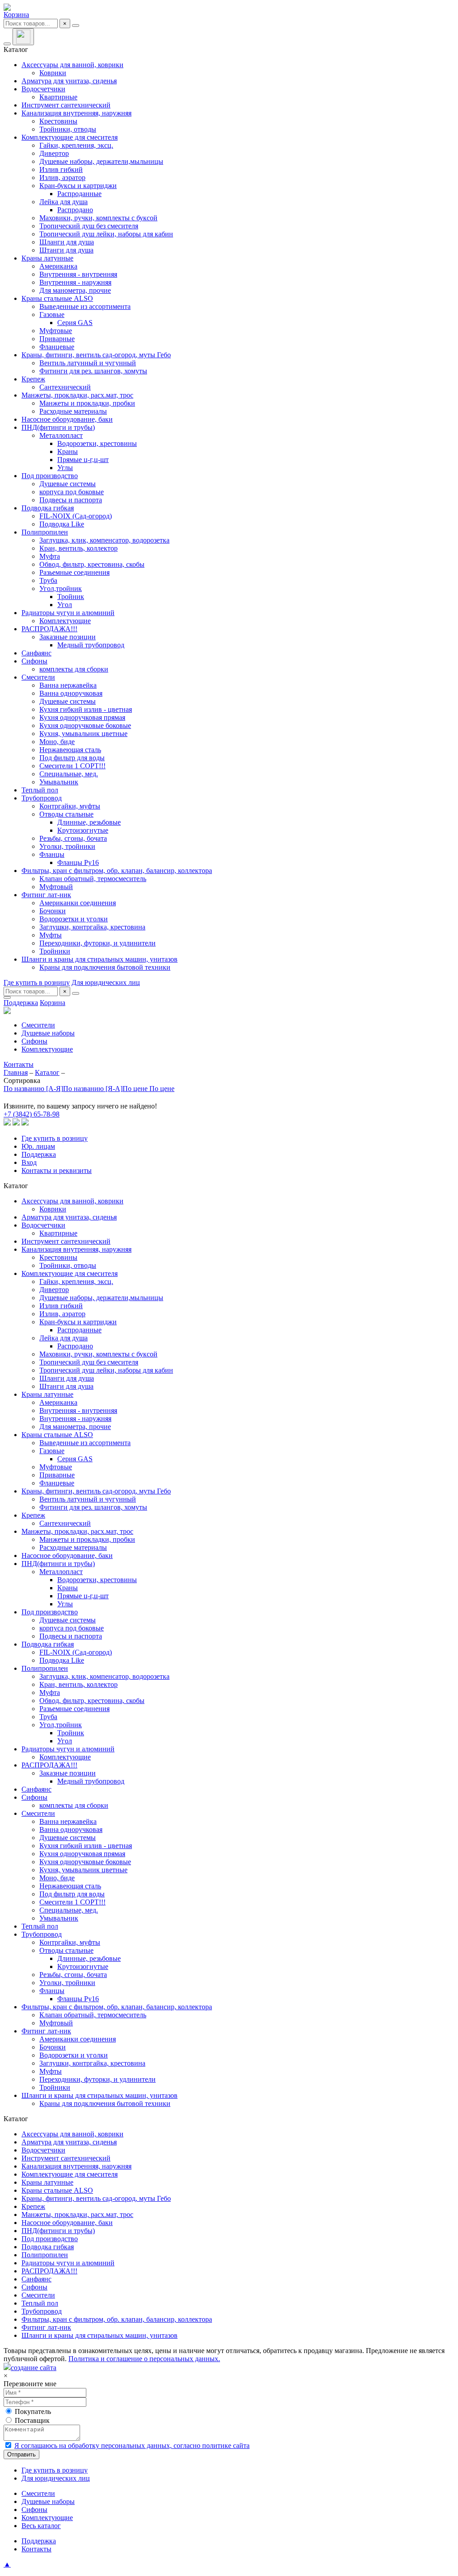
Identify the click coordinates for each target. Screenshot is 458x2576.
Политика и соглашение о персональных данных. (144, 2359)
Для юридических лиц (106, 982)
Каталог (47, 1072)
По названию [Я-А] (93, 1089)
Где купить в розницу (37, 982)
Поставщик (32, 2420)
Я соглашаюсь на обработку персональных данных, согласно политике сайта (132, 2445)
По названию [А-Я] (33, 1089)
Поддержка (21, 1003)
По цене (136, 1089)
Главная (16, 1072)
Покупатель (33, 2411)
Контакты (19, 1064)
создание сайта (34, 2368)
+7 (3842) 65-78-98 (32, 1114)
